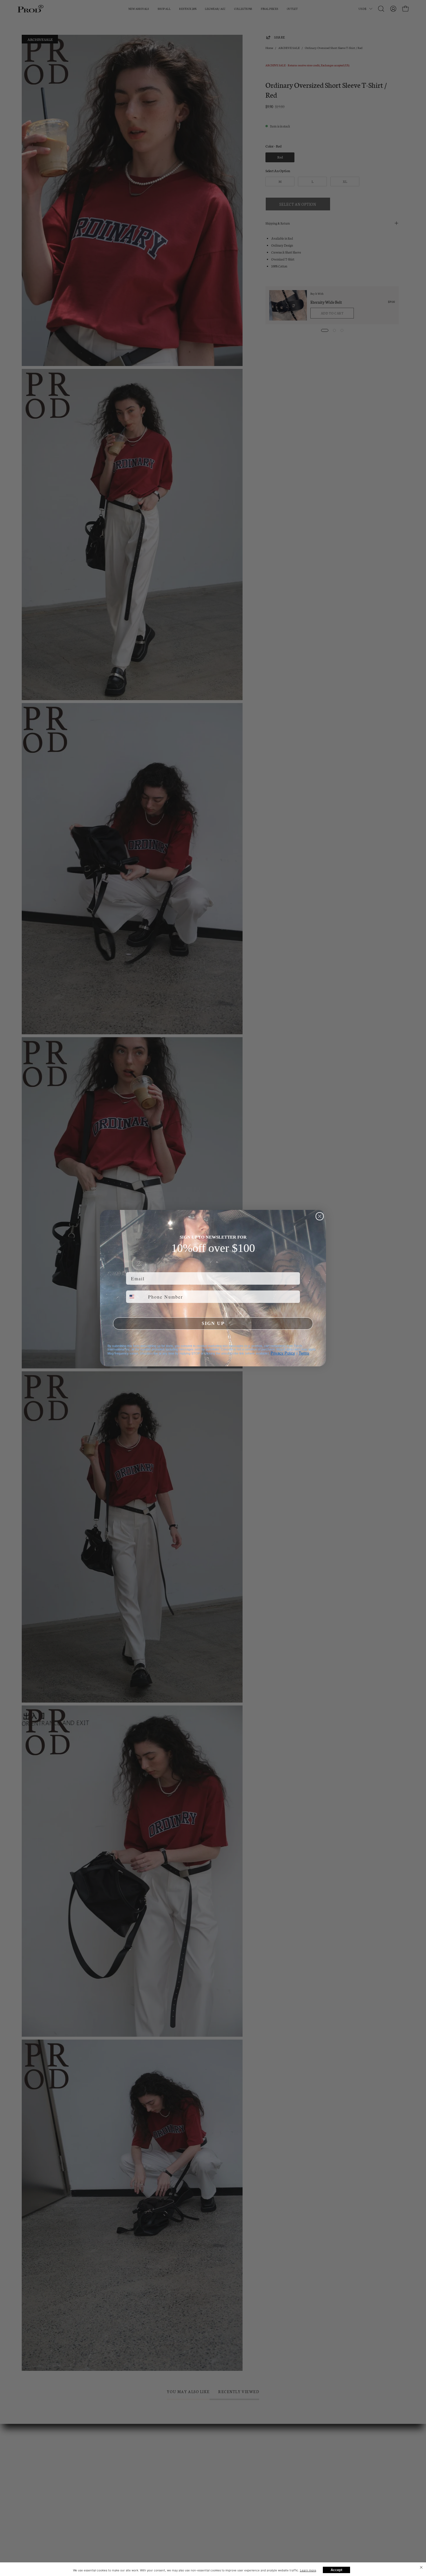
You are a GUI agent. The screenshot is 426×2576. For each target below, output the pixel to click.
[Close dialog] (320, 1216)
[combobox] (136, 1297)
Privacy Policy (283, 1353)
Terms (304, 1353)
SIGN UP (213, 1323)
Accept (336, 2570)
